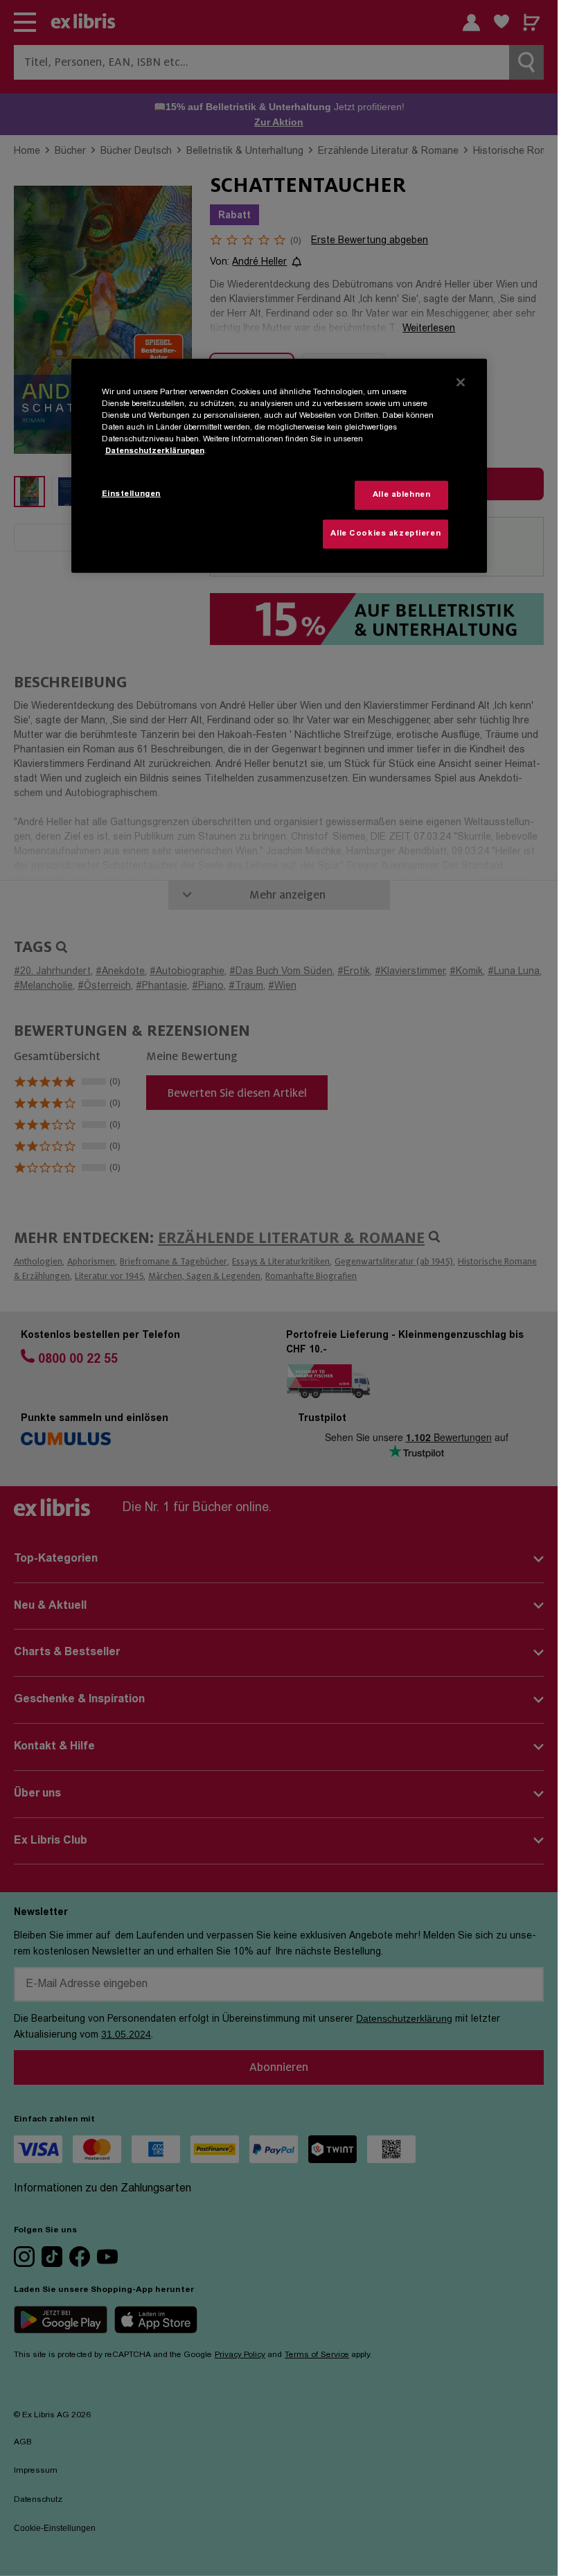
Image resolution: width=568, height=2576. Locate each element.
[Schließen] (461, 382)
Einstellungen (131, 494)
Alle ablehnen (401, 495)
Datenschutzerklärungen (155, 451)
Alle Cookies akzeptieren (385, 534)
